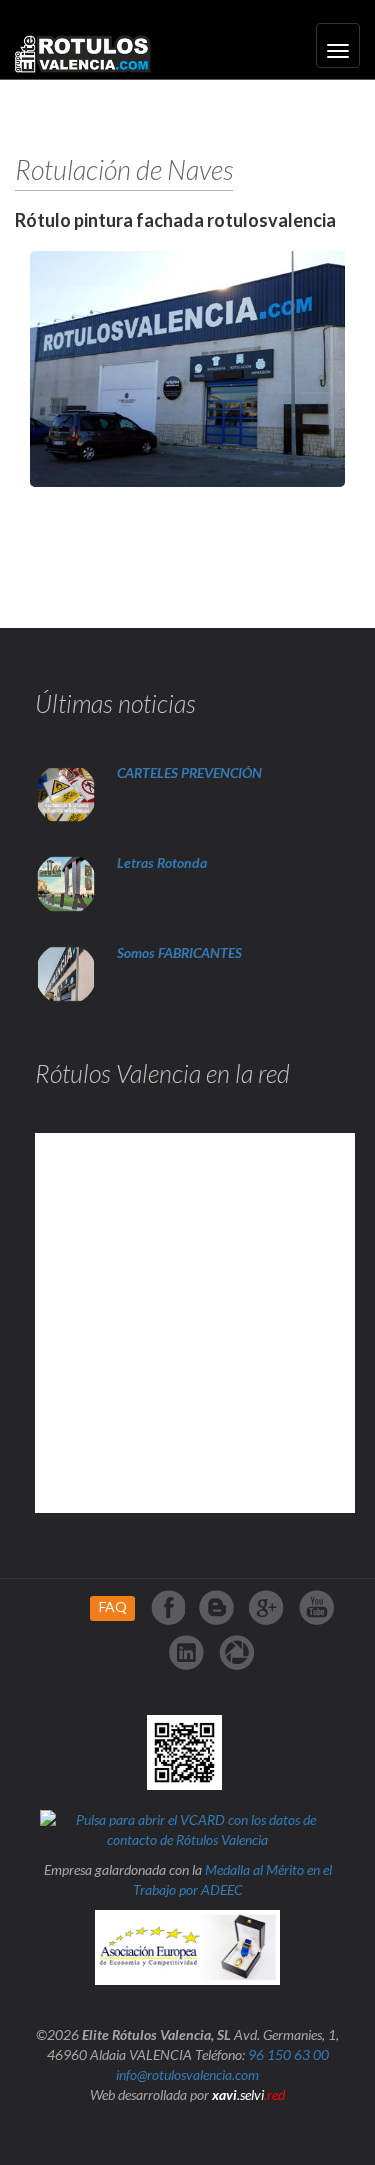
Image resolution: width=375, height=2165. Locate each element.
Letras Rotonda (163, 862)
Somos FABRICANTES (179, 952)
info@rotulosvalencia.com (187, 2074)
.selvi (248, 2094)
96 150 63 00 (288, 2054)
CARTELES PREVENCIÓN (189, 772)
